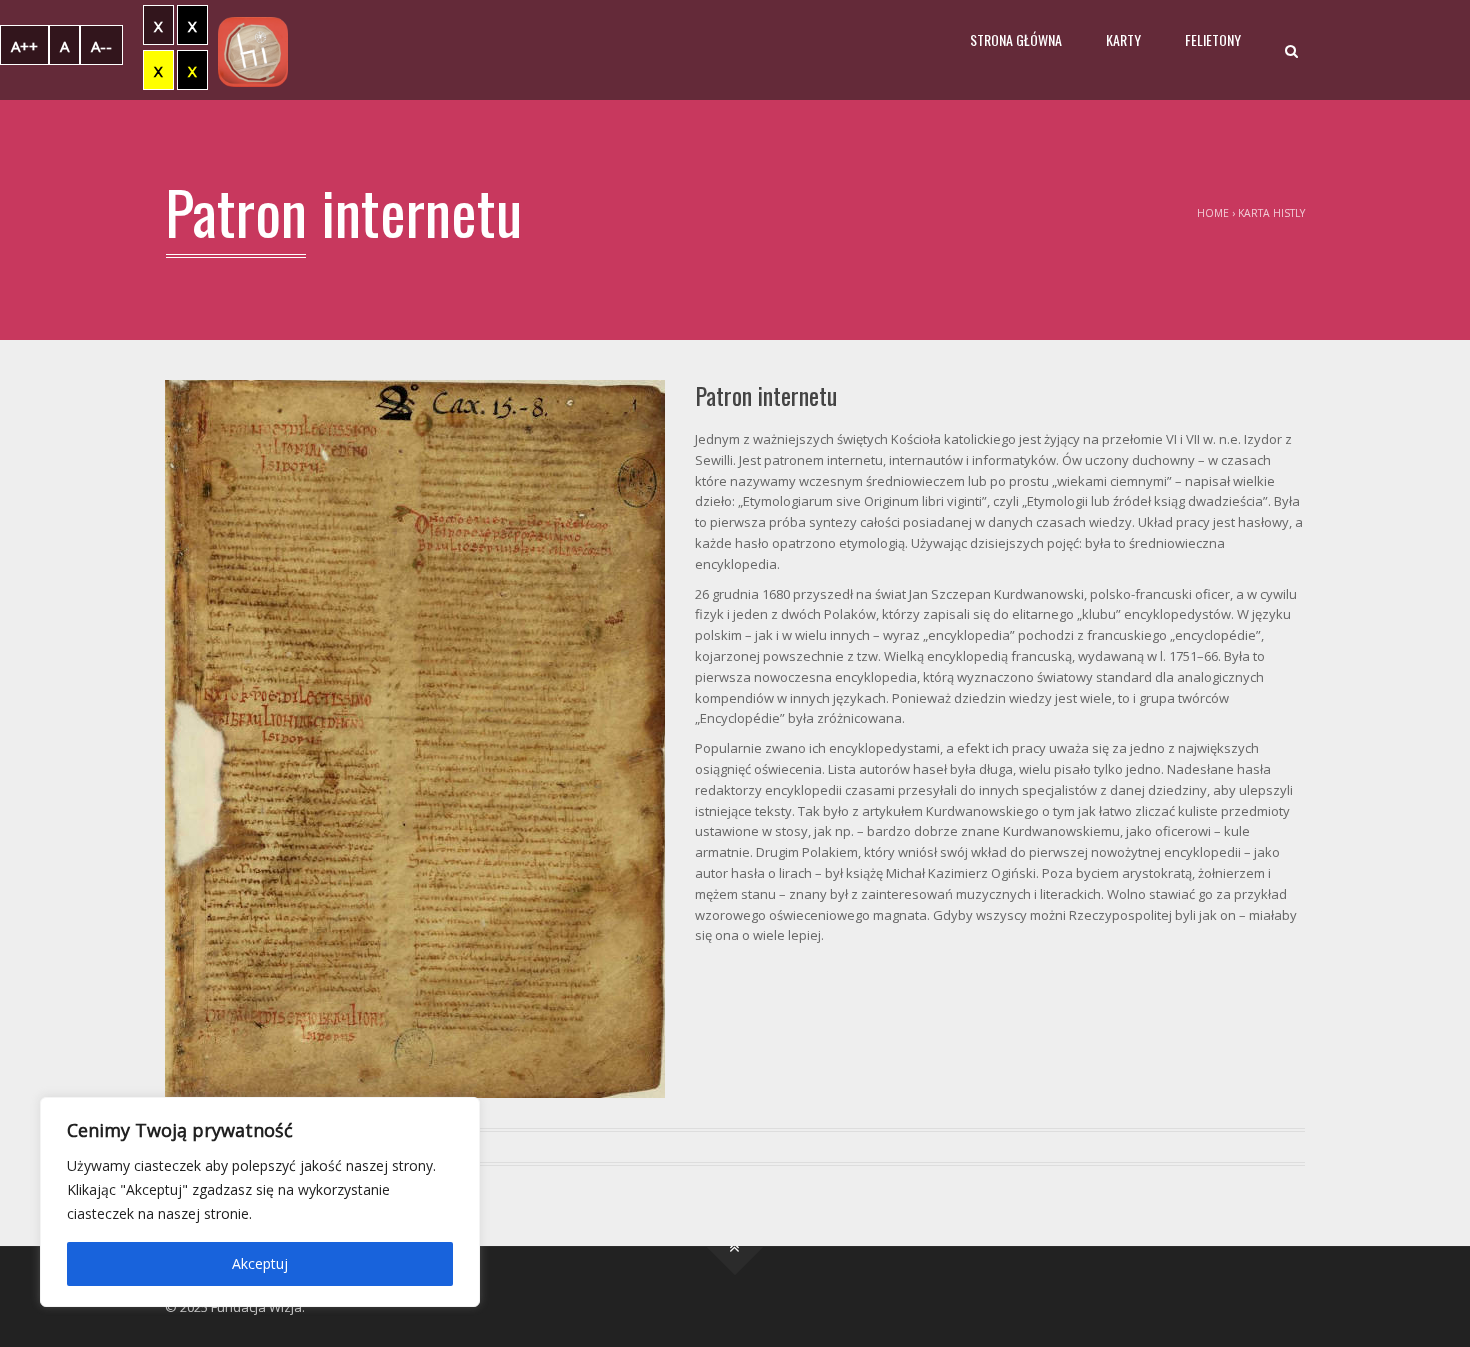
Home (1213, 213)
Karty (1123, 39)
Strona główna (1016, 39)
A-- (101, 46)
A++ (24, 46)
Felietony (1213, 39)
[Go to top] (735, 1246)
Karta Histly (1271, 213)
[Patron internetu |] (253, 50)
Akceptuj (260, 1263)
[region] (260, 1202)
